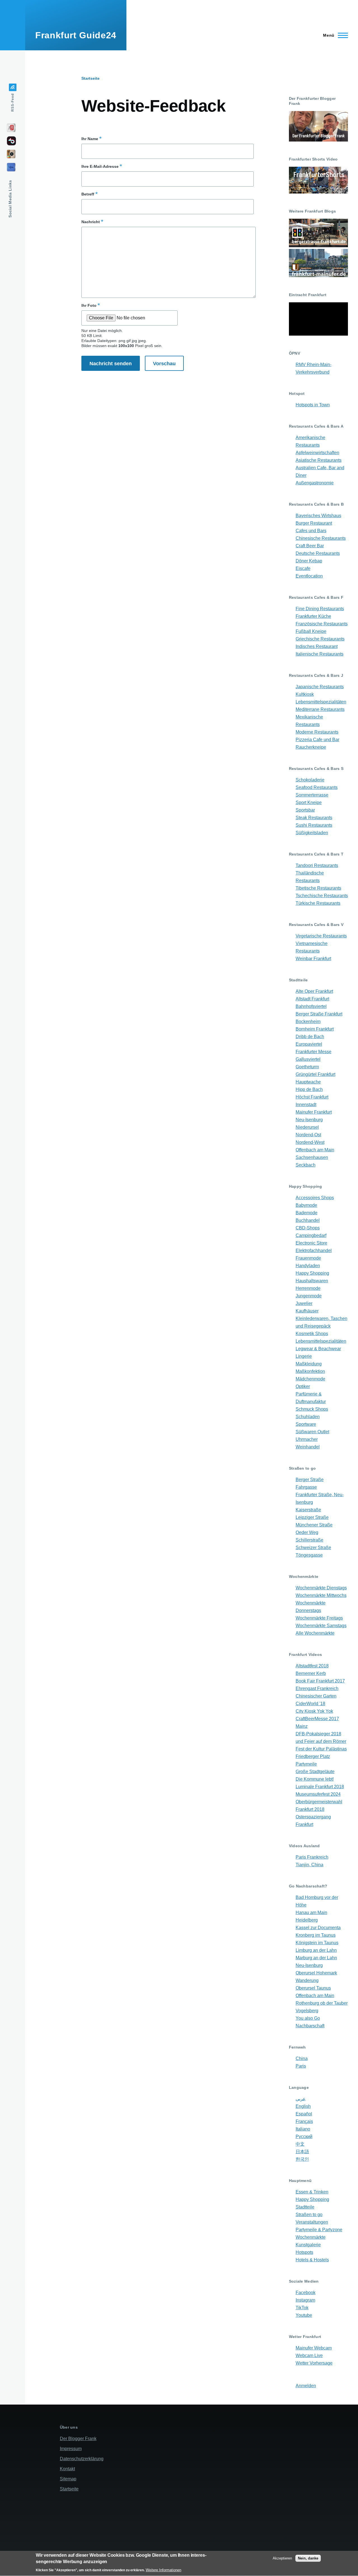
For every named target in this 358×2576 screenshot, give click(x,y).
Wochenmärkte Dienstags (321, 1588)
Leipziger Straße (312, 1517)
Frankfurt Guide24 (76, 35)
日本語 (302, 2152)
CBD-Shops (308, 1228)
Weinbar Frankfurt (313, 959)
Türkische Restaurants (318, 903)
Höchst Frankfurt (312, 1097)
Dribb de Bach (310, 1037)
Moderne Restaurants (317, 732)
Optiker (303, 1386)
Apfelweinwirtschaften (317, 453)
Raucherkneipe (311, 747)
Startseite (90, 78)
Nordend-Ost (308, 1135)
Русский (304, 2137)
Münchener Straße (314, 1525)
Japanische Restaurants (320, 687)
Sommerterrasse (312, 795)
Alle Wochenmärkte (315, 1633)
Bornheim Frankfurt (315, 1029)
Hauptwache (308, 1082)
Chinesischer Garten (316, 1696)
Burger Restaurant (314, 523)
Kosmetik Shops (312, 1334)
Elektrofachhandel (314, 1251)
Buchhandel (308, 1220)
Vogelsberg (307, 2011)
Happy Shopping (312, 1273)
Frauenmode (308, 1258)
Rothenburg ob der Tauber (322, 2003)
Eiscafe (303, 568)
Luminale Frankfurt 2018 (320, 1787)
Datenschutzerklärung (82, 2459)
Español (304, 2114)
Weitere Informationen (163, 2570)
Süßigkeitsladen (312, 833)
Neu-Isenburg (309, 1120)
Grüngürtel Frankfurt (315, 1074)
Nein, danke (308, 2558)
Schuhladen (308, 1417)
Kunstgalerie (308, 2245)
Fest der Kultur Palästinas (321, 1749)
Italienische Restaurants (320, 654)
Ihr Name (90, 139)
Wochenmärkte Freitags (319, 1618)
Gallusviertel (308, 1059)
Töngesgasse (309, 1555)
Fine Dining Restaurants (320, 609)
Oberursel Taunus (313, 1988)
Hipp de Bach (309, 1089)
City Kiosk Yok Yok (314, 1711)
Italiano (303, 2129)
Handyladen (308, 1266)
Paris (301, 2066)
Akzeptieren (282, 2558)
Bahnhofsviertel (311, 1006)
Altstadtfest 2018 (312, 1666)
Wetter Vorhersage (314, 2363)
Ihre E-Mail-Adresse (100, 166)
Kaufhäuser (307, 1311)
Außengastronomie (315, 483)
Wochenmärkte (311, 2237)
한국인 (302, 2159)
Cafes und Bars (311, 531)
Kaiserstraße (308, 1510)
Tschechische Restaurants (322, 896)
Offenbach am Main (315, 1150)
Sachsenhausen (312, 1157)
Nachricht (91, 222)
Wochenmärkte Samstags (321, 1626)
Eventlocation (309, 576)
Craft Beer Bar (310, 546)
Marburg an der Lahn (316, 1958)
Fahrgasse (306, 1487)
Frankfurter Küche (313, 616)
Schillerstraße (309, 1540)
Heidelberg (307, 1920)
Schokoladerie (310, 780)
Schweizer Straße (313, 1548)
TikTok (302, 2308)
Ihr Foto (89, 305)
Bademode (307, 1213)
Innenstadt (306, 1105)
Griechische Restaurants (320, 639)
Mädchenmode (310, 1379)
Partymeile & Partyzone (319, 2230)
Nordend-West (310, 1142)
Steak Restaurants (314, 818)
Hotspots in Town (313, 405)
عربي (301, 2099)
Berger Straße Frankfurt (319, 1014)
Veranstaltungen (312, 2222)
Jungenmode (309, 1296)
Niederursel (307, 1127)
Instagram (305, 2300)
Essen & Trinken (312, 2192)
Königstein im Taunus (317, 1943)
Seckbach (306, 1165)
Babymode (306, 1205)
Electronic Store (311, 1243)
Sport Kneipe (309, 803)
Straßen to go (309, 2215)
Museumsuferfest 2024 (318, 1794)
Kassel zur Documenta (318, 1928)
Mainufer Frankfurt (314, 1112)
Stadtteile (305, 2207)
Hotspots (304, 2252)
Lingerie (304, 1356)
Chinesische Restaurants (321, 538)
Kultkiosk (305, 694)
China (302, 2058)
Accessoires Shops (315, 1198)
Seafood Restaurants (317, 787)
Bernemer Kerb (311, 1673)
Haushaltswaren (312, 1281)
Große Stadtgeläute (315, 1772)
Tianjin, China (309, 1865)
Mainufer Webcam (314, 2348)
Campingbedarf (311, 1235)
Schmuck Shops (312, 1409)
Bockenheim (308, 1021)
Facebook (306, 2293)
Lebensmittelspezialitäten (321, 702)
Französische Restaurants (322, 624)
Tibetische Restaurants (318, 888)
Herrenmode (308, 1288)
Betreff (88, 194)
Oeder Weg (307, 1532)
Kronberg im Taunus (316, 1935)
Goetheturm (307, 1067)
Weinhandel (308, 1447)
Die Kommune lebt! (315, 1779)
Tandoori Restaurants (317, 865)
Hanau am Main (311, 1912)
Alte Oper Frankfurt (314, 991)
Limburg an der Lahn (316, 1950)
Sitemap (68, 2479)
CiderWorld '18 (310, 1704)
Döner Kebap (309, 561)
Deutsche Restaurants (318, 553)
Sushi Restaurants (314, 825)
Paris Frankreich (312, 1857)
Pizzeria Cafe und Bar (317, 740)
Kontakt (67, 2469)
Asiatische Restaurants (319, 460)
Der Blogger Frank (78, 2439)
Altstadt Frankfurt (312, 999)
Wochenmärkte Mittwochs (321, 1595)
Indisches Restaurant (317, 646)
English (303, 2106)
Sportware (306, 1424)
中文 (300, 2144)
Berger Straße (310, 1480)
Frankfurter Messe (314, 1052)
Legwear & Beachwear (318, 1349)
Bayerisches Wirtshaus (318, 516)
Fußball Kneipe (311, 631)
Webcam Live (309, 2355)
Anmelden (306, 2386)
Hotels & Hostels (312, 2260)
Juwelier (304, 1303)
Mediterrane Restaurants (320, 709)
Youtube (304, 2315)
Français (304, 2121)
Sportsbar (305, 810)
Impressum (71, 2449)
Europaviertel (309, 1044)
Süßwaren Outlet (312, 1432)
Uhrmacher (307, 1439)
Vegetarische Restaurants (321, 936)
